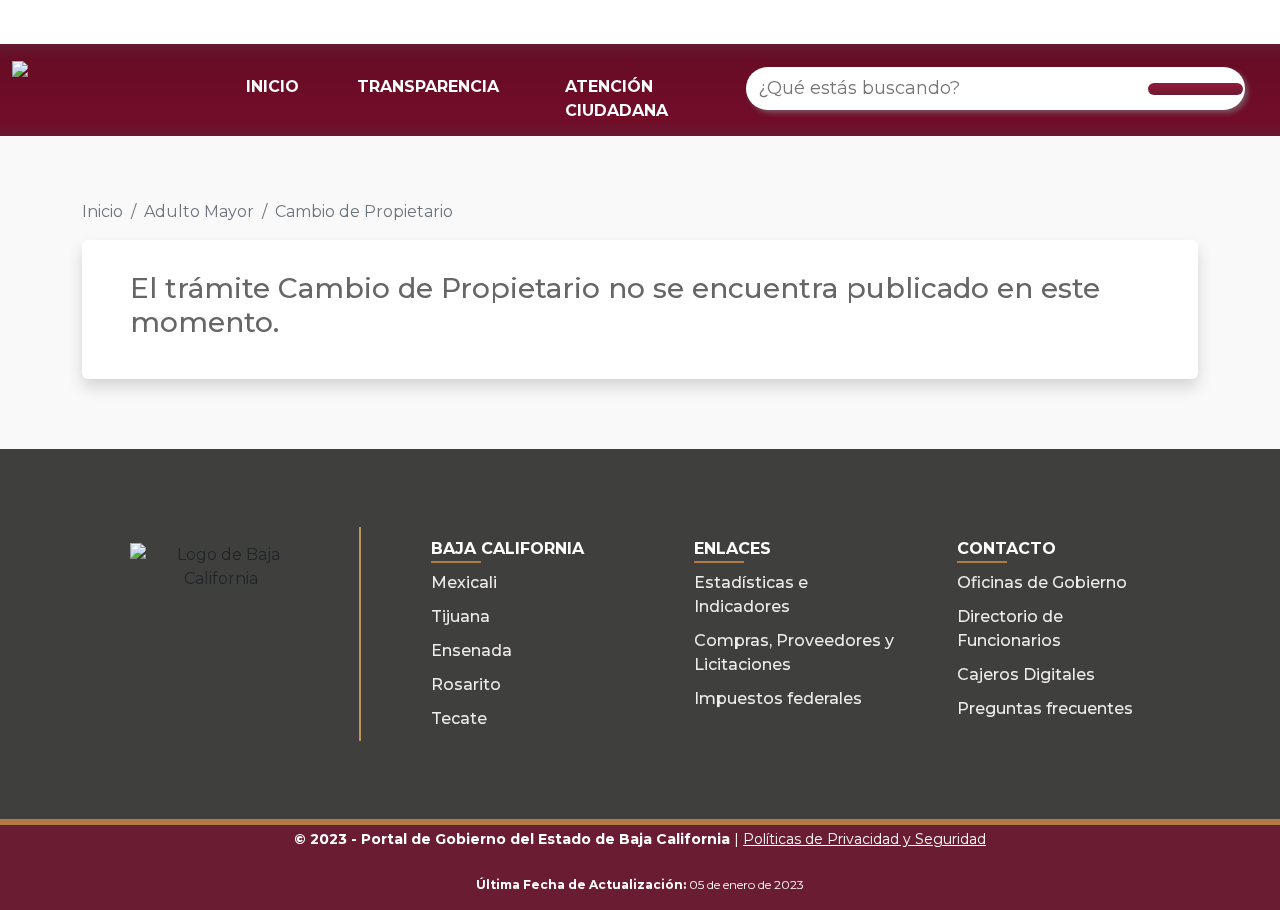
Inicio (102, 211)
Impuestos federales (778, 698)
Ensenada (471, 650)
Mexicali (464, 582)
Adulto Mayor (199, 211)
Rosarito (466, 684)
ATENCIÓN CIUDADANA (616, 98)
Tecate (459, 718)
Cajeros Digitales (1026, 674)
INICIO (272, 86)
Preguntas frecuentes (1045, 708)
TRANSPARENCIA (428, 86)
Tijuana (460, 616)
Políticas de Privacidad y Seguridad (864, 839)
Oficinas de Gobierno (1042, 582)
